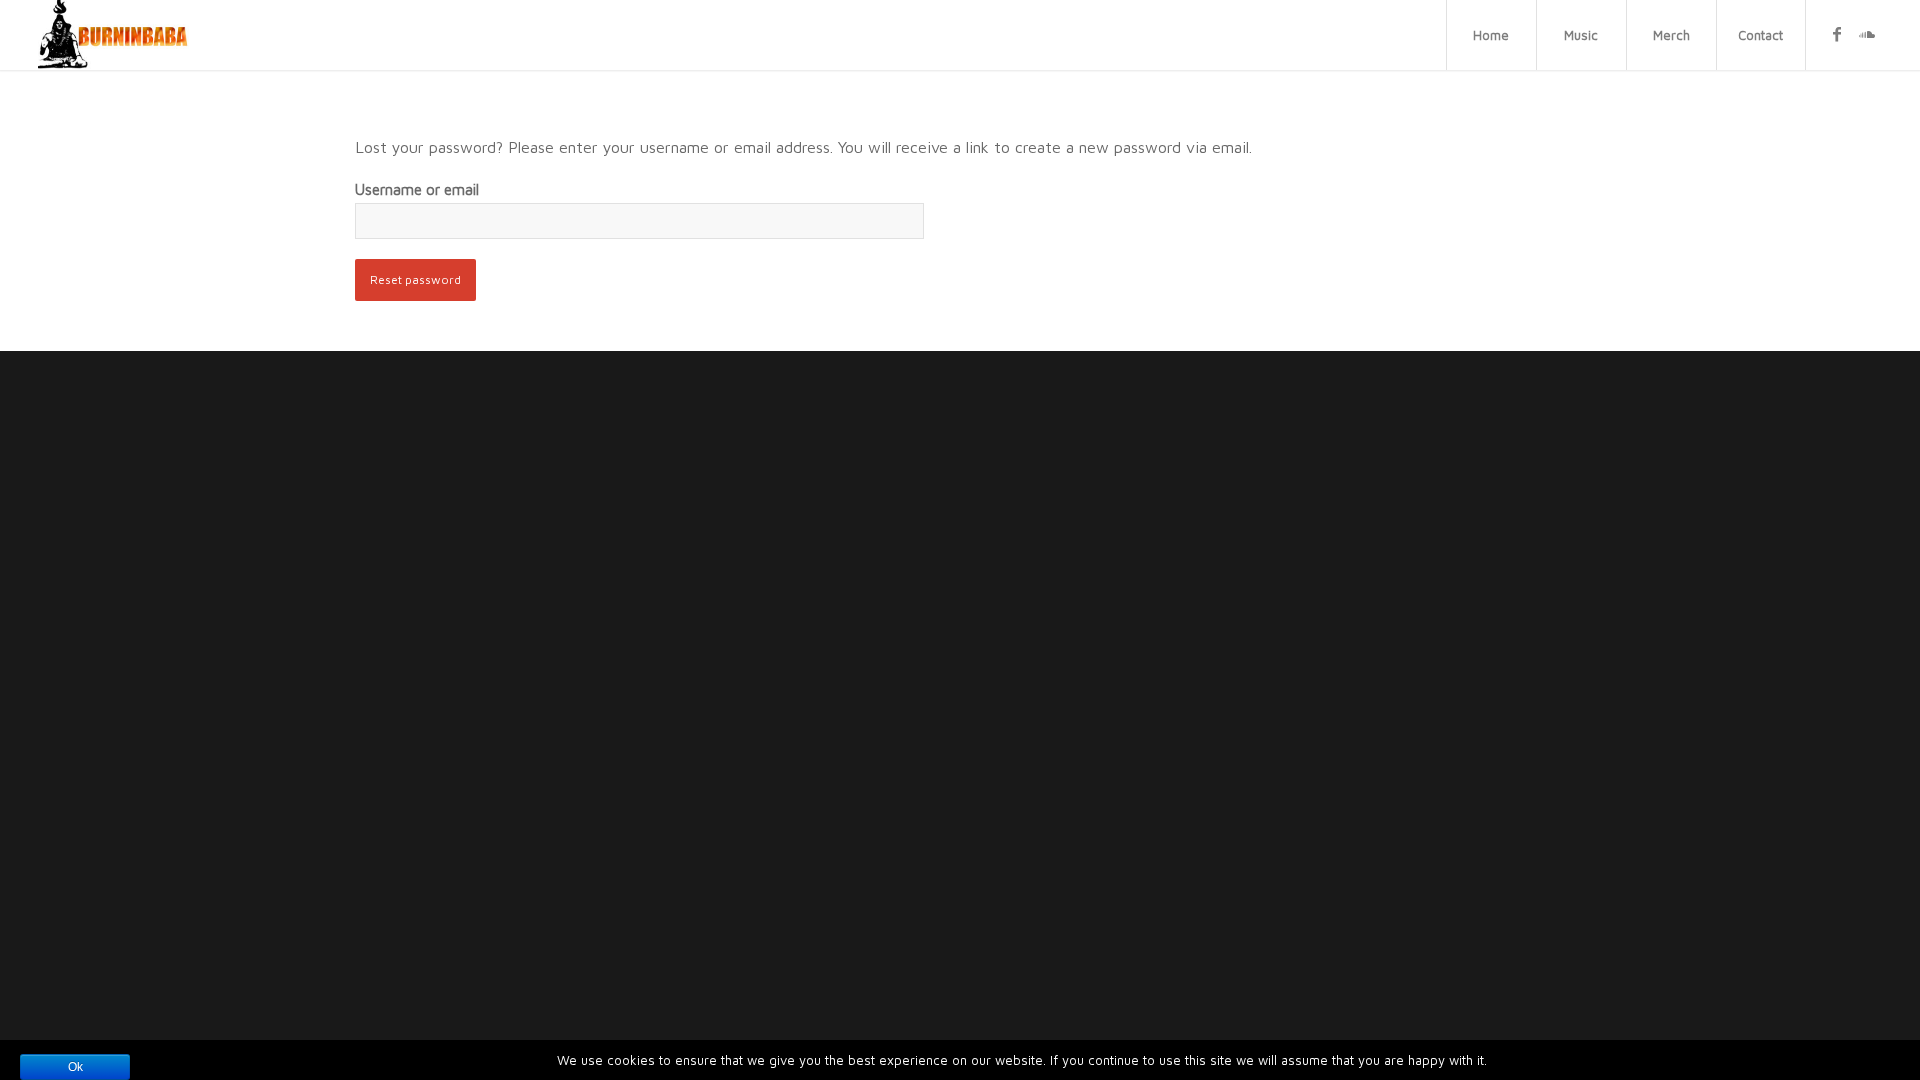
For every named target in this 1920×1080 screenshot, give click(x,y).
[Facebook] (1837, 34)
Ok (75, 1067)
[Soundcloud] (1867, 34)
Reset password (415, 279)
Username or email (417, 189)
